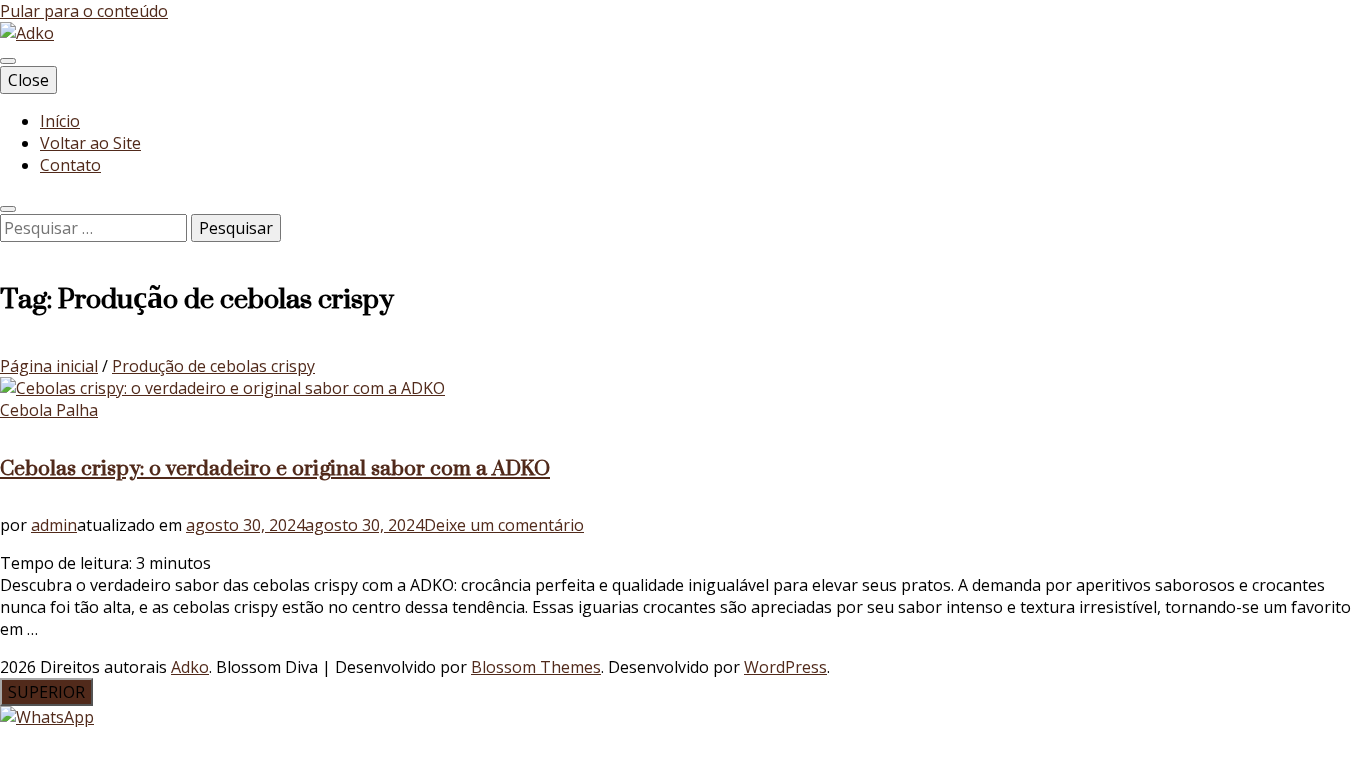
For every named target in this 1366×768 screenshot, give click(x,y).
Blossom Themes (536, 667)
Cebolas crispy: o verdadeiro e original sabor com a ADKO (275, 467)
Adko (190, 667)
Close (28, 80)
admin (54, 525)
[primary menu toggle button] (8, 61)
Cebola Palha (49, 410)
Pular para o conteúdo (84, 11)
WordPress (785, 667)
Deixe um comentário (504, 525)
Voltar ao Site (90, 143)
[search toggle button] (8, 209)
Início (60, 121)
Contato (70, 165)
